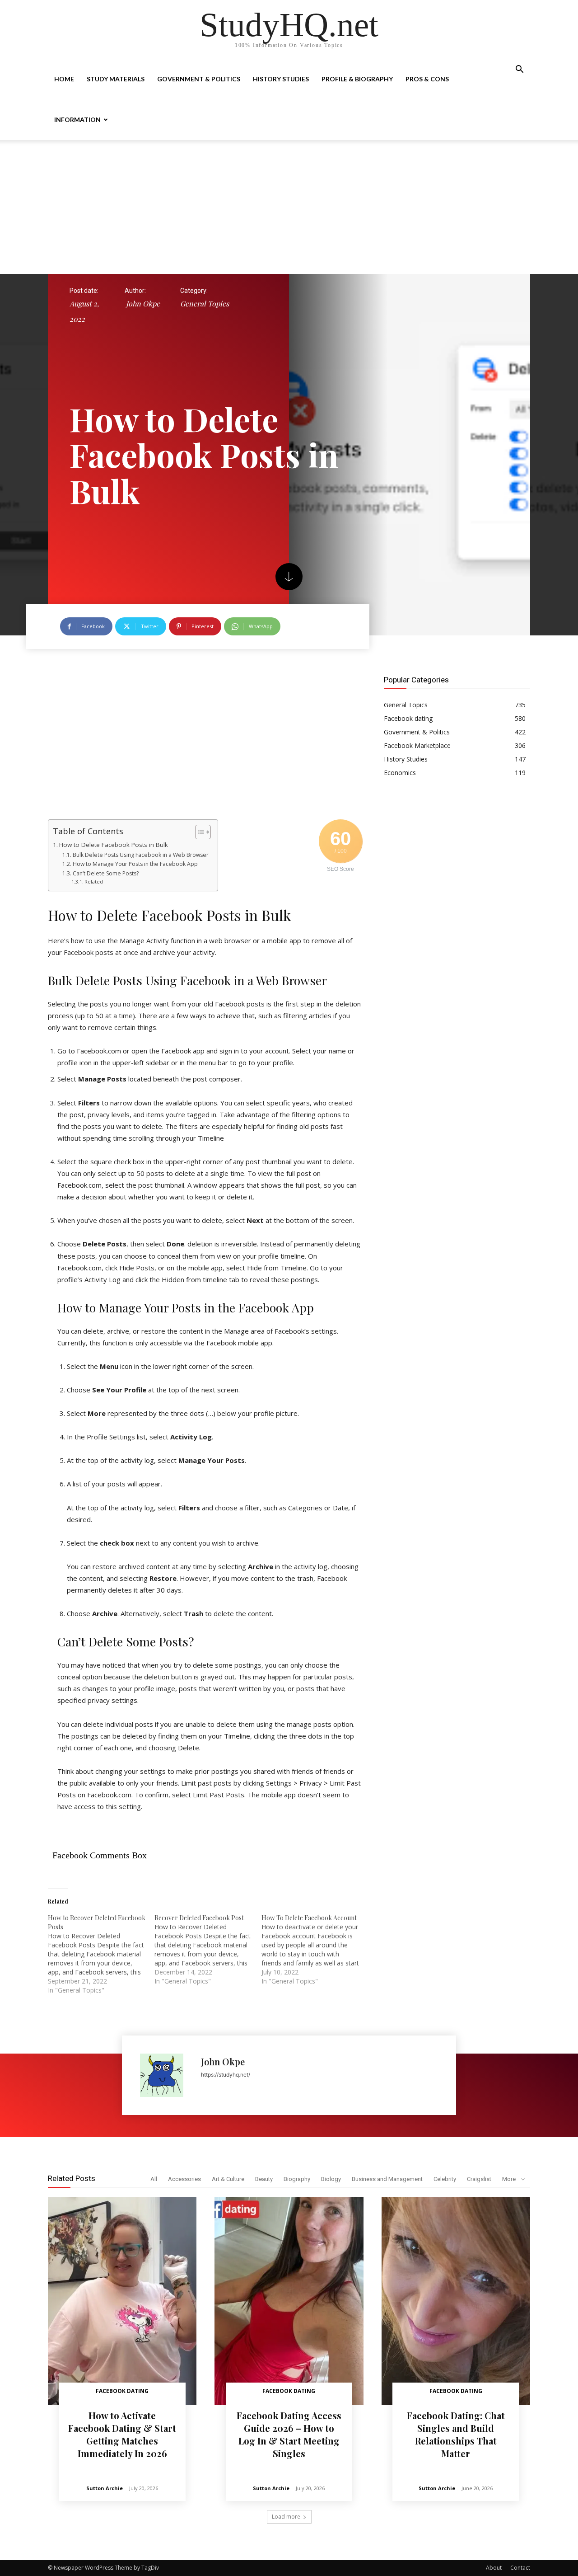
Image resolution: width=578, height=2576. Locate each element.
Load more (286, 2517)
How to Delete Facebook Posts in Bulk (114, 845)
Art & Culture (228, 2179)
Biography (297, 2179)
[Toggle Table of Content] (198, 832)
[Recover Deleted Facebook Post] (208, 1950)
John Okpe (143, 303)
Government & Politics (199, 79)
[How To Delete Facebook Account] (315, 1950)
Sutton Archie (105, 2488)
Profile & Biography (357, 79)
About (494, 2568)
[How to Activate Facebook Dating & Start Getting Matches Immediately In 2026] (122, 2301)
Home (64, 79)
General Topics (205, 303)
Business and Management (387, 2179)
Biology (331, 2179)
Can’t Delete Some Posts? (105, 873)
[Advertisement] (289, 207)
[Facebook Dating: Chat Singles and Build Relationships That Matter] (456, 2301)
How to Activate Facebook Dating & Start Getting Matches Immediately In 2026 (122, 2434)
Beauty (264, 2179)
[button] (519, 70)
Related (94, 881)
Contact (520, 2568)
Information (77, 120)
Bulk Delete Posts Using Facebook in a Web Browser (140, 855)
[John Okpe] (166, 2075)
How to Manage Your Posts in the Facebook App (135, 864)
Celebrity (445, 2179)
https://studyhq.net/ (226, 2075)
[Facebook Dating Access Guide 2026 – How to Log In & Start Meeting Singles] (289, 2301)
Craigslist (479, 2179)
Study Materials (116, 79)
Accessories (184, 2179)
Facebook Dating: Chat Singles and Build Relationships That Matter (456, 2434)
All (154, 2179)
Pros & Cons (427, 79)
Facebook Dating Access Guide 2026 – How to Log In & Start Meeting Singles (289, 2434)
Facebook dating (122, 2391)
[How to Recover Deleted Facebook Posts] (101, 1954)
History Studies (281, 79)
